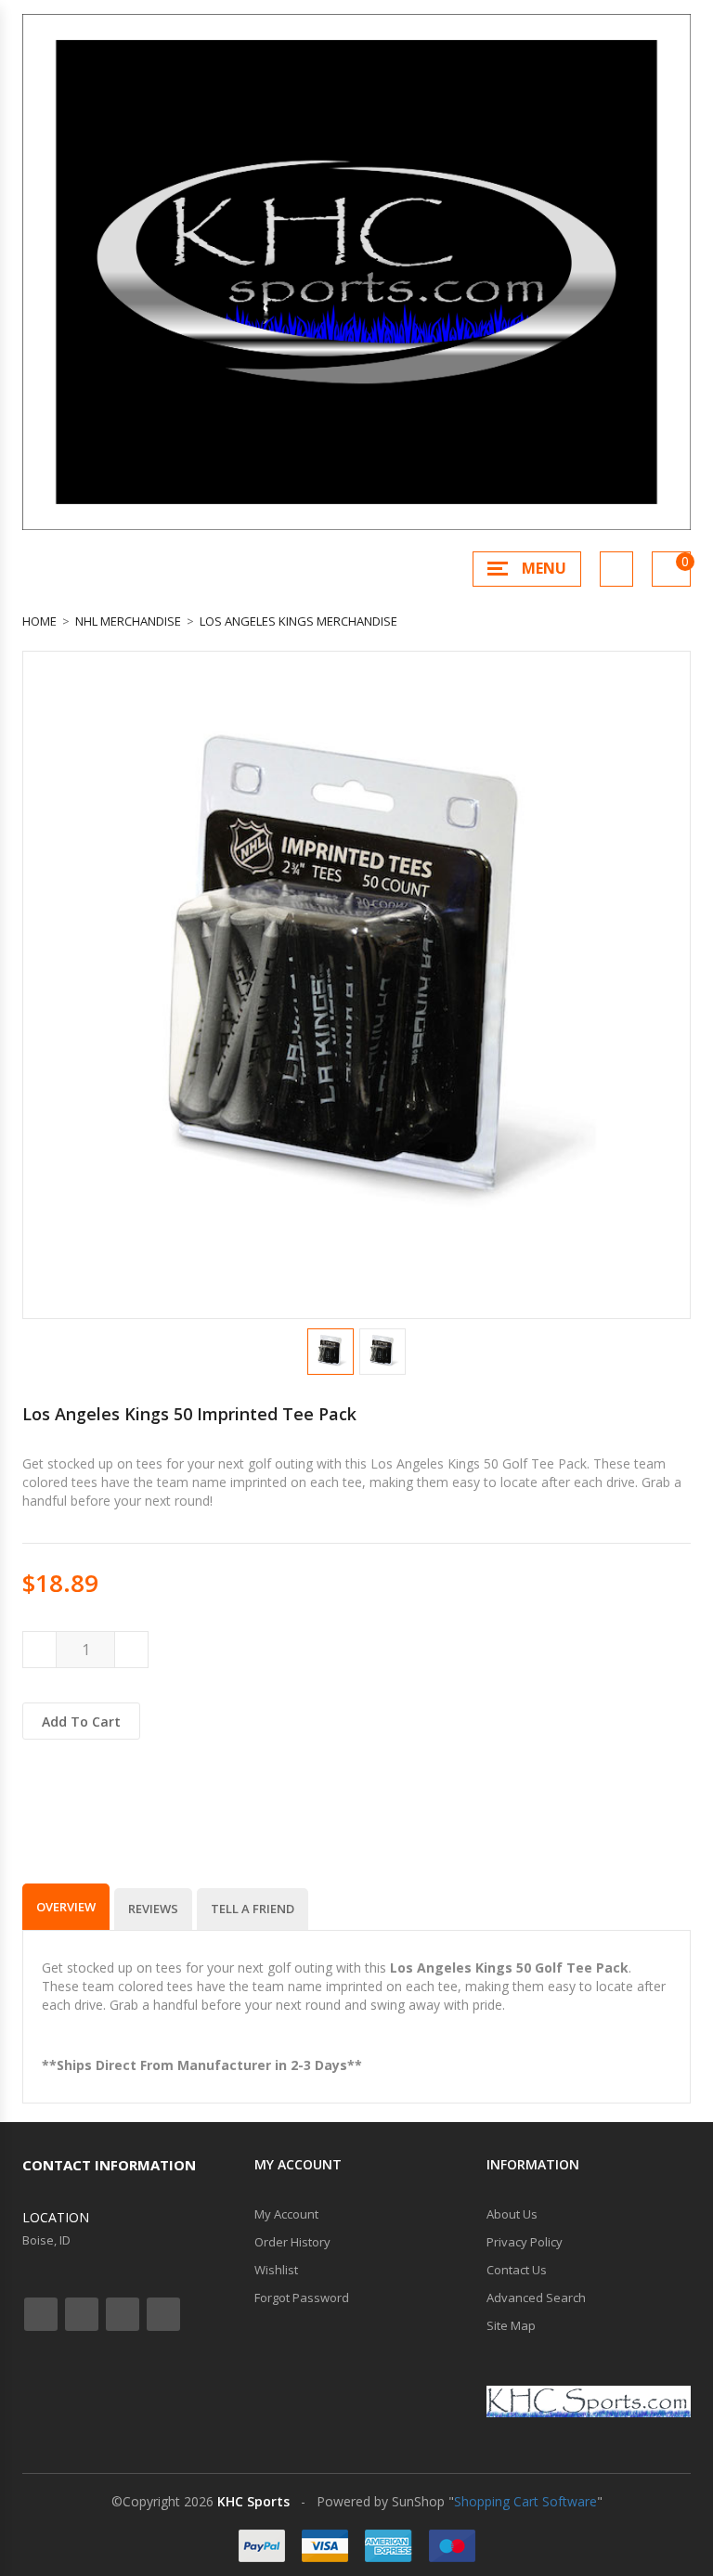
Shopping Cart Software (525, 2501)
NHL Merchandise (128, 621)
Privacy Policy (525, 2242)
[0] (671, 569)
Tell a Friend (253, 1909)
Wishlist (276, 2270)
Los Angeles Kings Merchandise (298, 621)
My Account (286, 2214)
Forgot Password (302, 2298)
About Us (512, 2214)
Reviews (153, 1909)
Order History (292, 2242)
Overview (66, 1907)
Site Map (511, 2325)
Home (39, 621)
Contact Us (517, 2270)
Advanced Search (536, 2298)
